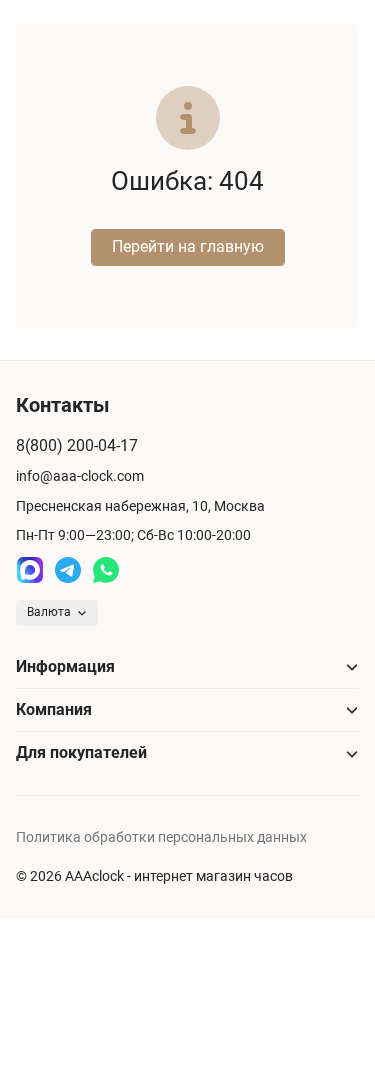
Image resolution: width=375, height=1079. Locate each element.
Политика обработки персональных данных (161, 837)
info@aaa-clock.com (80, 476)
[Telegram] (68, 570)
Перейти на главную (188, 246)
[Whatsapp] (106, 570)
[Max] (30, 570)
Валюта (49, 612)
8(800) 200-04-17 (77, 445)
